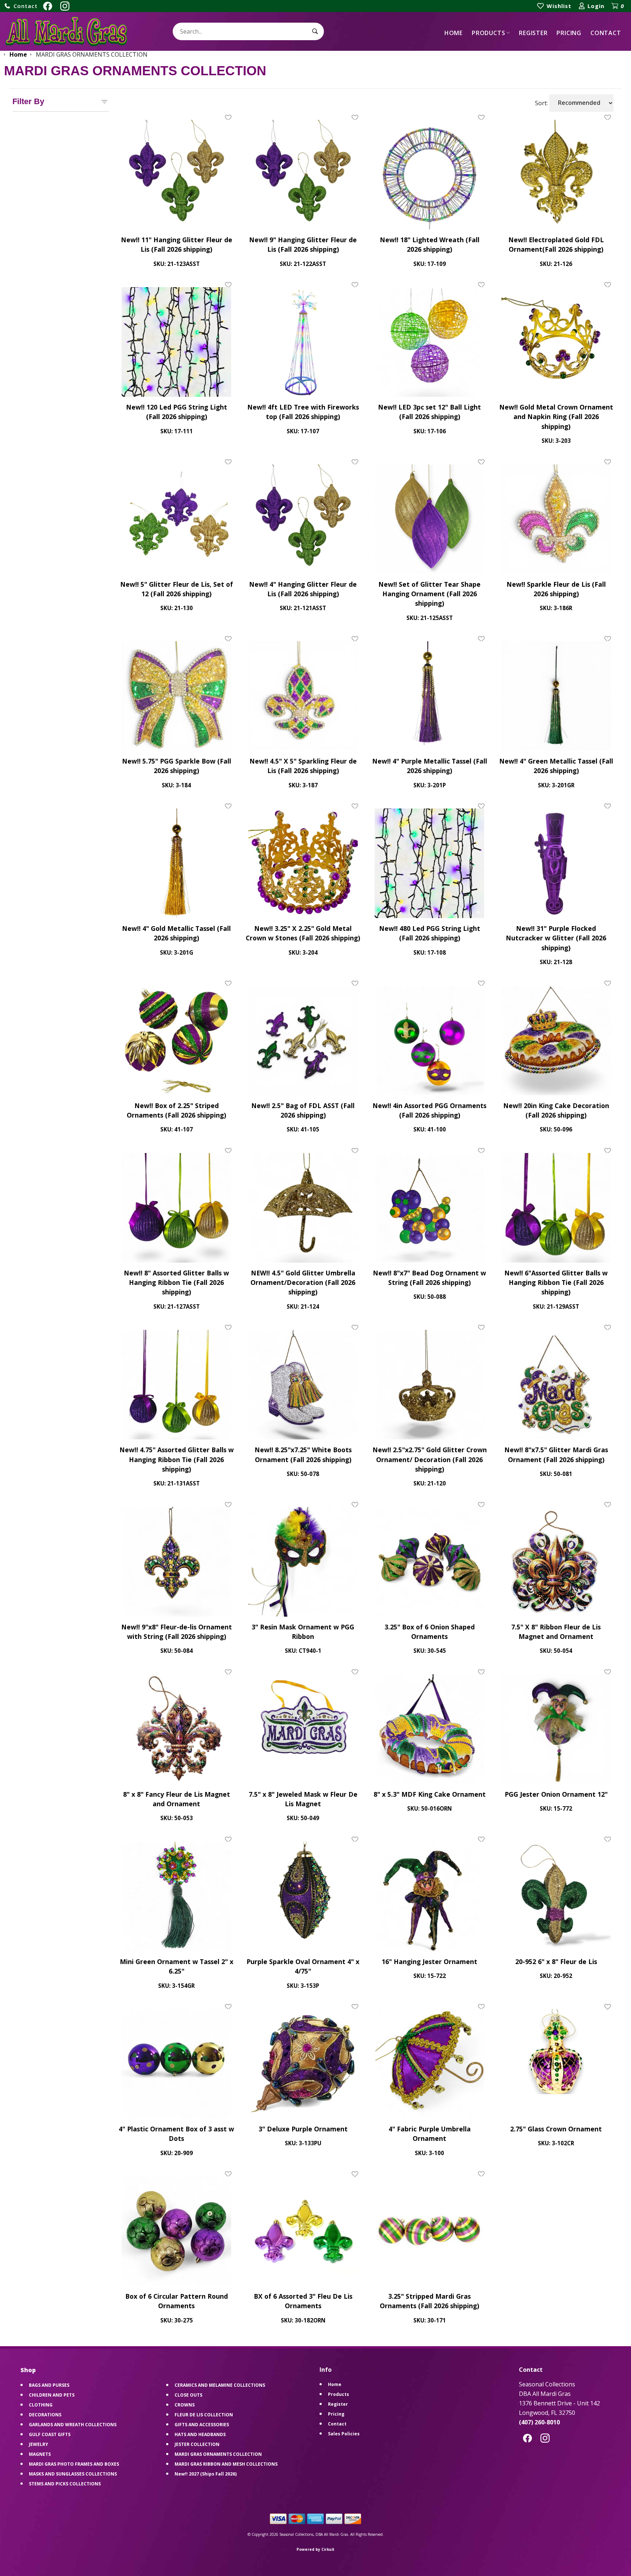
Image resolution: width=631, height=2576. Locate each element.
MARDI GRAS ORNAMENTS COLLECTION (218, 2454)
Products (488, 33)
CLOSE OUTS (188, 2395)
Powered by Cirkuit (315, 2549)
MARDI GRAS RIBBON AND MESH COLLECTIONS (226, 2464)
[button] (21, 6)
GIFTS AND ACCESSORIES (202, 2425)
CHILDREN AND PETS (52, 2395)
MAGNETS (40, 2454)
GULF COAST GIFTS (50, 2434)
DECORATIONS (45, 2415)
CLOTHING (41, 2405)
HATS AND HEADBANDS (200, 2434)
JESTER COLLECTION (197, 2444)
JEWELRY (39, 2444)
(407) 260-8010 (539, 2422)
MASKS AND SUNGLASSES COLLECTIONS (73, 2474)
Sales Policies (344, 2434)
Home (454, 33)
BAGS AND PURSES (49, 2385)
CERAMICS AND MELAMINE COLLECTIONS (220, 2385)
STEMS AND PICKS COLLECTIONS (65, 2484)
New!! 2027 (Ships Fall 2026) (206, 2474)
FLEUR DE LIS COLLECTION (204, 2415)
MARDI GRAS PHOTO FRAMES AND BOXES (74, 2464)
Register (533, 33)
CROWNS (185, 2405)
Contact (606, 33)
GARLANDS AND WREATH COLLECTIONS (73, 2425)
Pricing (569, 33)
